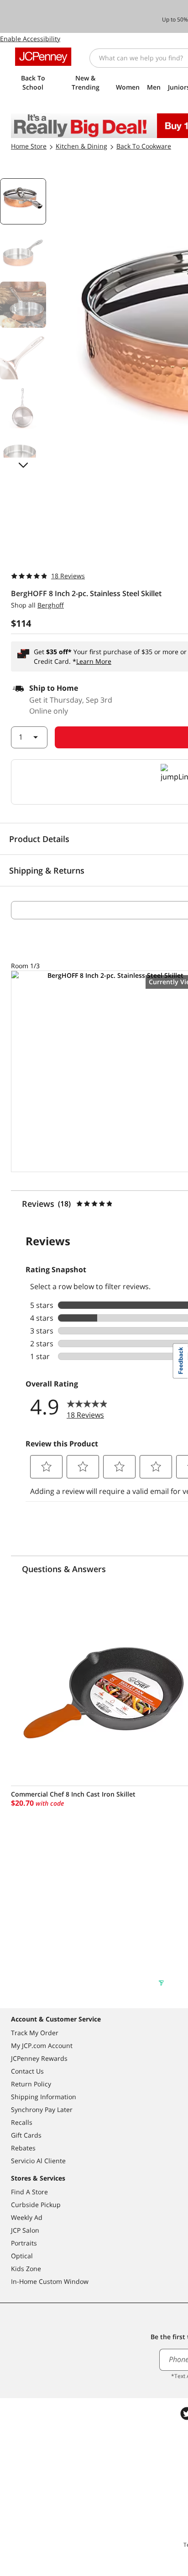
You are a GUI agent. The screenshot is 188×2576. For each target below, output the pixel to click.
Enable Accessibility (30, 39)
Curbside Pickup (36, 2205)
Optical (22, 2256)
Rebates (23, 2148)
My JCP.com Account (42, 2045)
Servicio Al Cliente (38, 2161)
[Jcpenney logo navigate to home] (43, 57)
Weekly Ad (27, 2217)
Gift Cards (26, 2135)
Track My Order (35, 2033)
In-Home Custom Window (50, 2281)
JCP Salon (25, 2230)
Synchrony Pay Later (42, 2109)
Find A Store (29, 2192)
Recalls (22, 2122)
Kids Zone (26, 2269)
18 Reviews (68, 576)
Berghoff (51, 605)
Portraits (24, 2243)
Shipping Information (44, 2097)
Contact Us (27, 2071)
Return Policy (31, 2084)
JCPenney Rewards (39, 2058)
